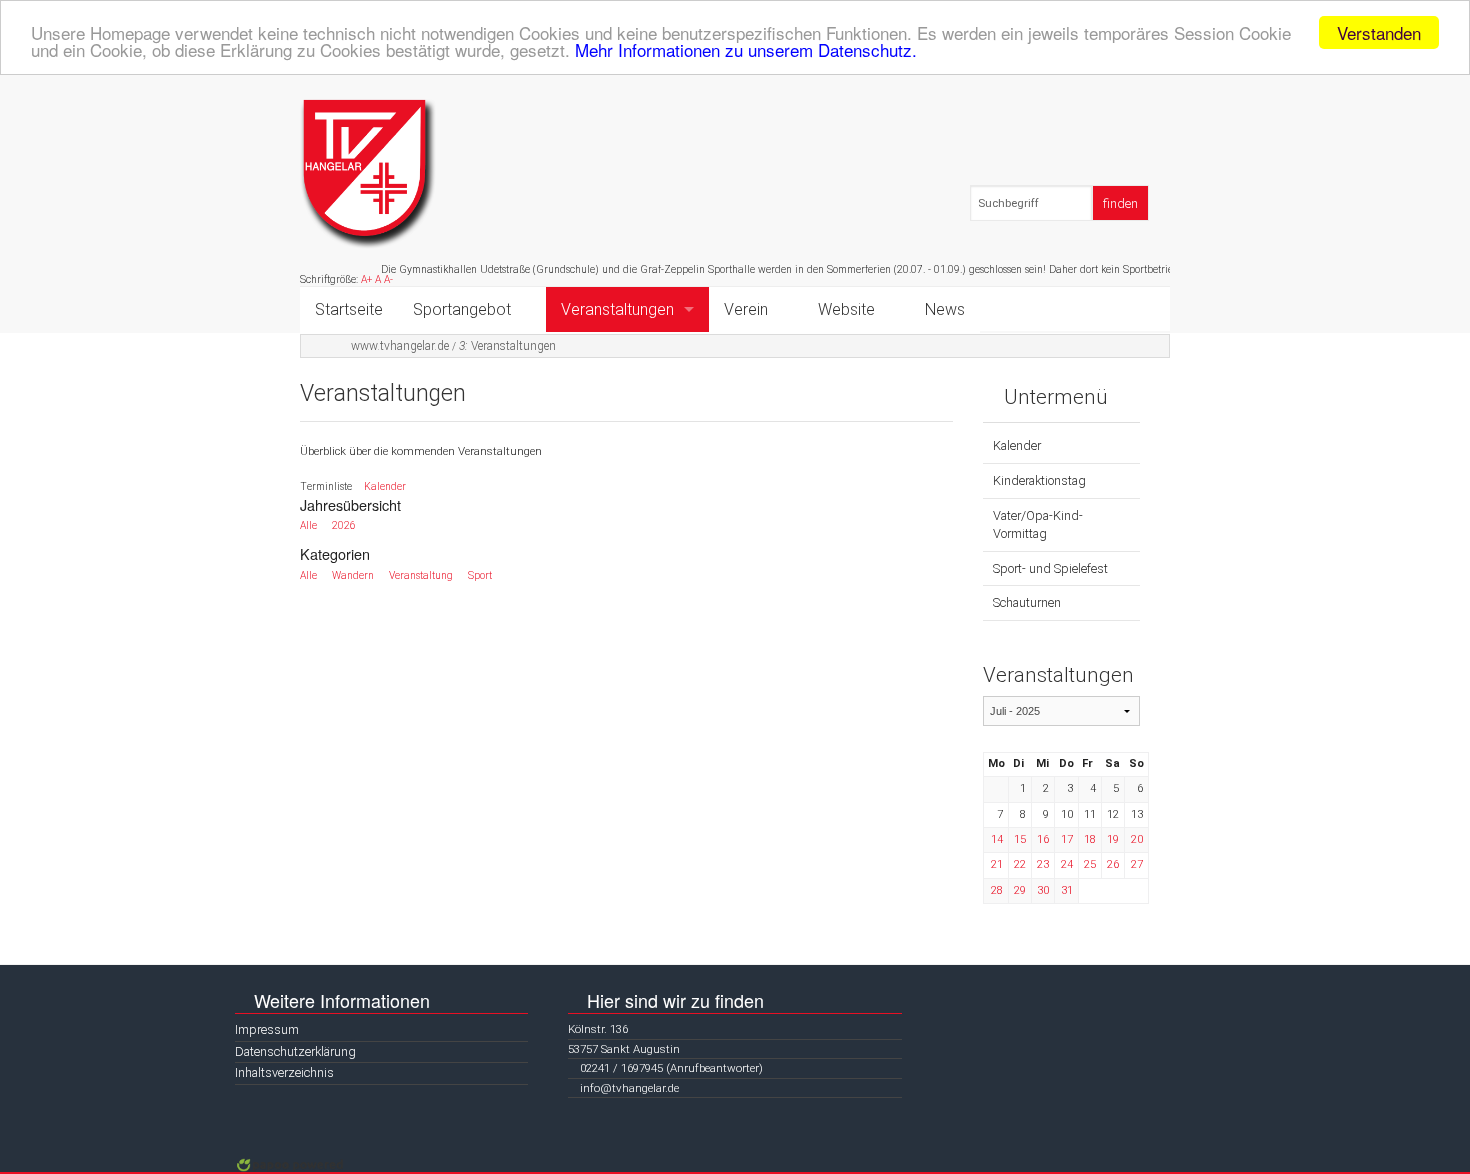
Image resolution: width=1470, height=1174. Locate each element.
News (945, 309)
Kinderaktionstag (1039, 480)
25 (1090, 864)
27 (1137, 864)
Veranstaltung (421, 575)
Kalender (385, 486)
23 (1043, 864)
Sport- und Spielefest (1050, 568)
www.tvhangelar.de (400, 346)
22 (1020, 864)
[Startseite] (368, 173)
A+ (366, 279)
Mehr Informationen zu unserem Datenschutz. (746, 50)
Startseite (349, 309)
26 (1113, 864)
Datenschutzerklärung (295, 1051)
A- (388, 279)
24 (1067, 864)
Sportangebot (462, 309)
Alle (308, 525)
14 (997, 839)
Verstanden (1379, 32)
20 (1137, 839)
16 (1043, 839)
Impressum (267, 1029)
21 (997, 864)
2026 (344, 525)
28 (997, 890)
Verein (746, 309)
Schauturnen (1027, 602)
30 (1043, 890)
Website (846, 309)
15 (1020, 839)
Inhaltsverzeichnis (284, 1072)
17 (1067, 839)
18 (1090, 839)
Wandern (353, 575)
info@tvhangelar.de (629, 1088)
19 (1113, 839)
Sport (480, 575)
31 (1067, 890)
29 (1020, 890)
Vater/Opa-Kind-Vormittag (1038, 524)
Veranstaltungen (617, 309)
